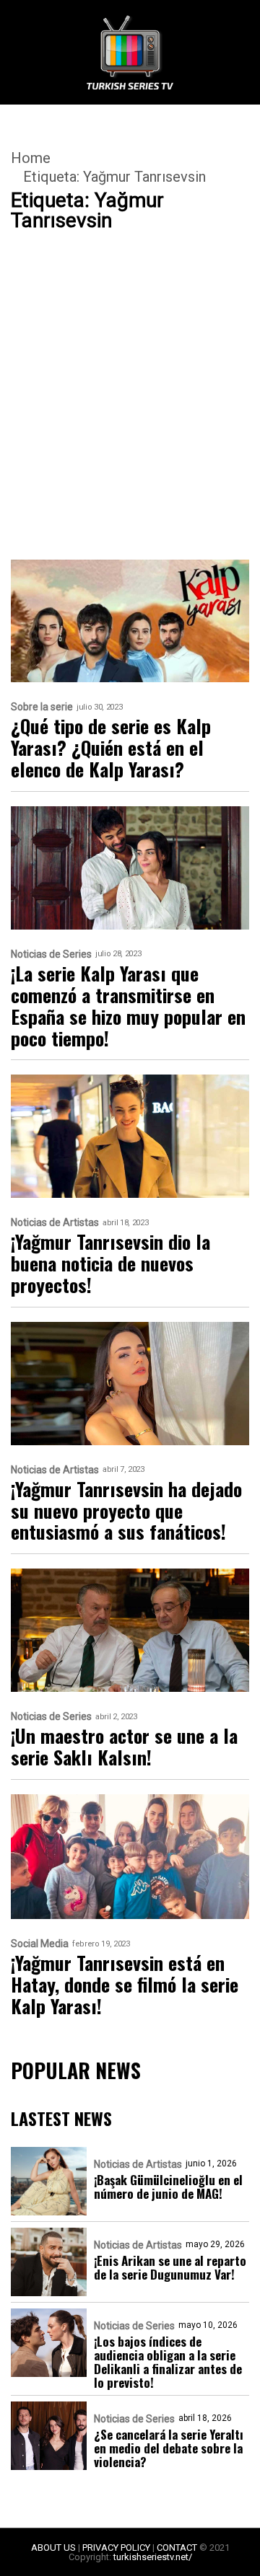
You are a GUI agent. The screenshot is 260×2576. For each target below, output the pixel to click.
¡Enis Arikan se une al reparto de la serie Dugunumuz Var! (170, 2267)
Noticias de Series (51, 954)
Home (31, 158)
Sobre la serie (42, 707)
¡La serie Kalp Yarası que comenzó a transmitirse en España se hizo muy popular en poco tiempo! (128, 1006)
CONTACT (177, 2548)
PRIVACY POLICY (116, 2548)
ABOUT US (53, 2548)
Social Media (40, 1944)
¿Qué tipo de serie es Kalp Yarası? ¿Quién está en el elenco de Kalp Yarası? (111, 748)
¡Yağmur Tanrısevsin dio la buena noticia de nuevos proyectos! (110, 1263)
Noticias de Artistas (55, 1223)
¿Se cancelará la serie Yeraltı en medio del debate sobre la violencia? (169, 2448)
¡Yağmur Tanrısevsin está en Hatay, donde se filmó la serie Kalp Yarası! (125, 1985)
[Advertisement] (130, 424)
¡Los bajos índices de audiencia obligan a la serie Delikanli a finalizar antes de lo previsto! (168, 2362)
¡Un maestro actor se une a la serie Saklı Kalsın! (124, 1747)
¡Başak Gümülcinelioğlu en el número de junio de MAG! (168, 2187)
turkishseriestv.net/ (153, 2557)
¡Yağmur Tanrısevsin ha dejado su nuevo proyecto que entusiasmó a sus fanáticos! (126, 1511)
